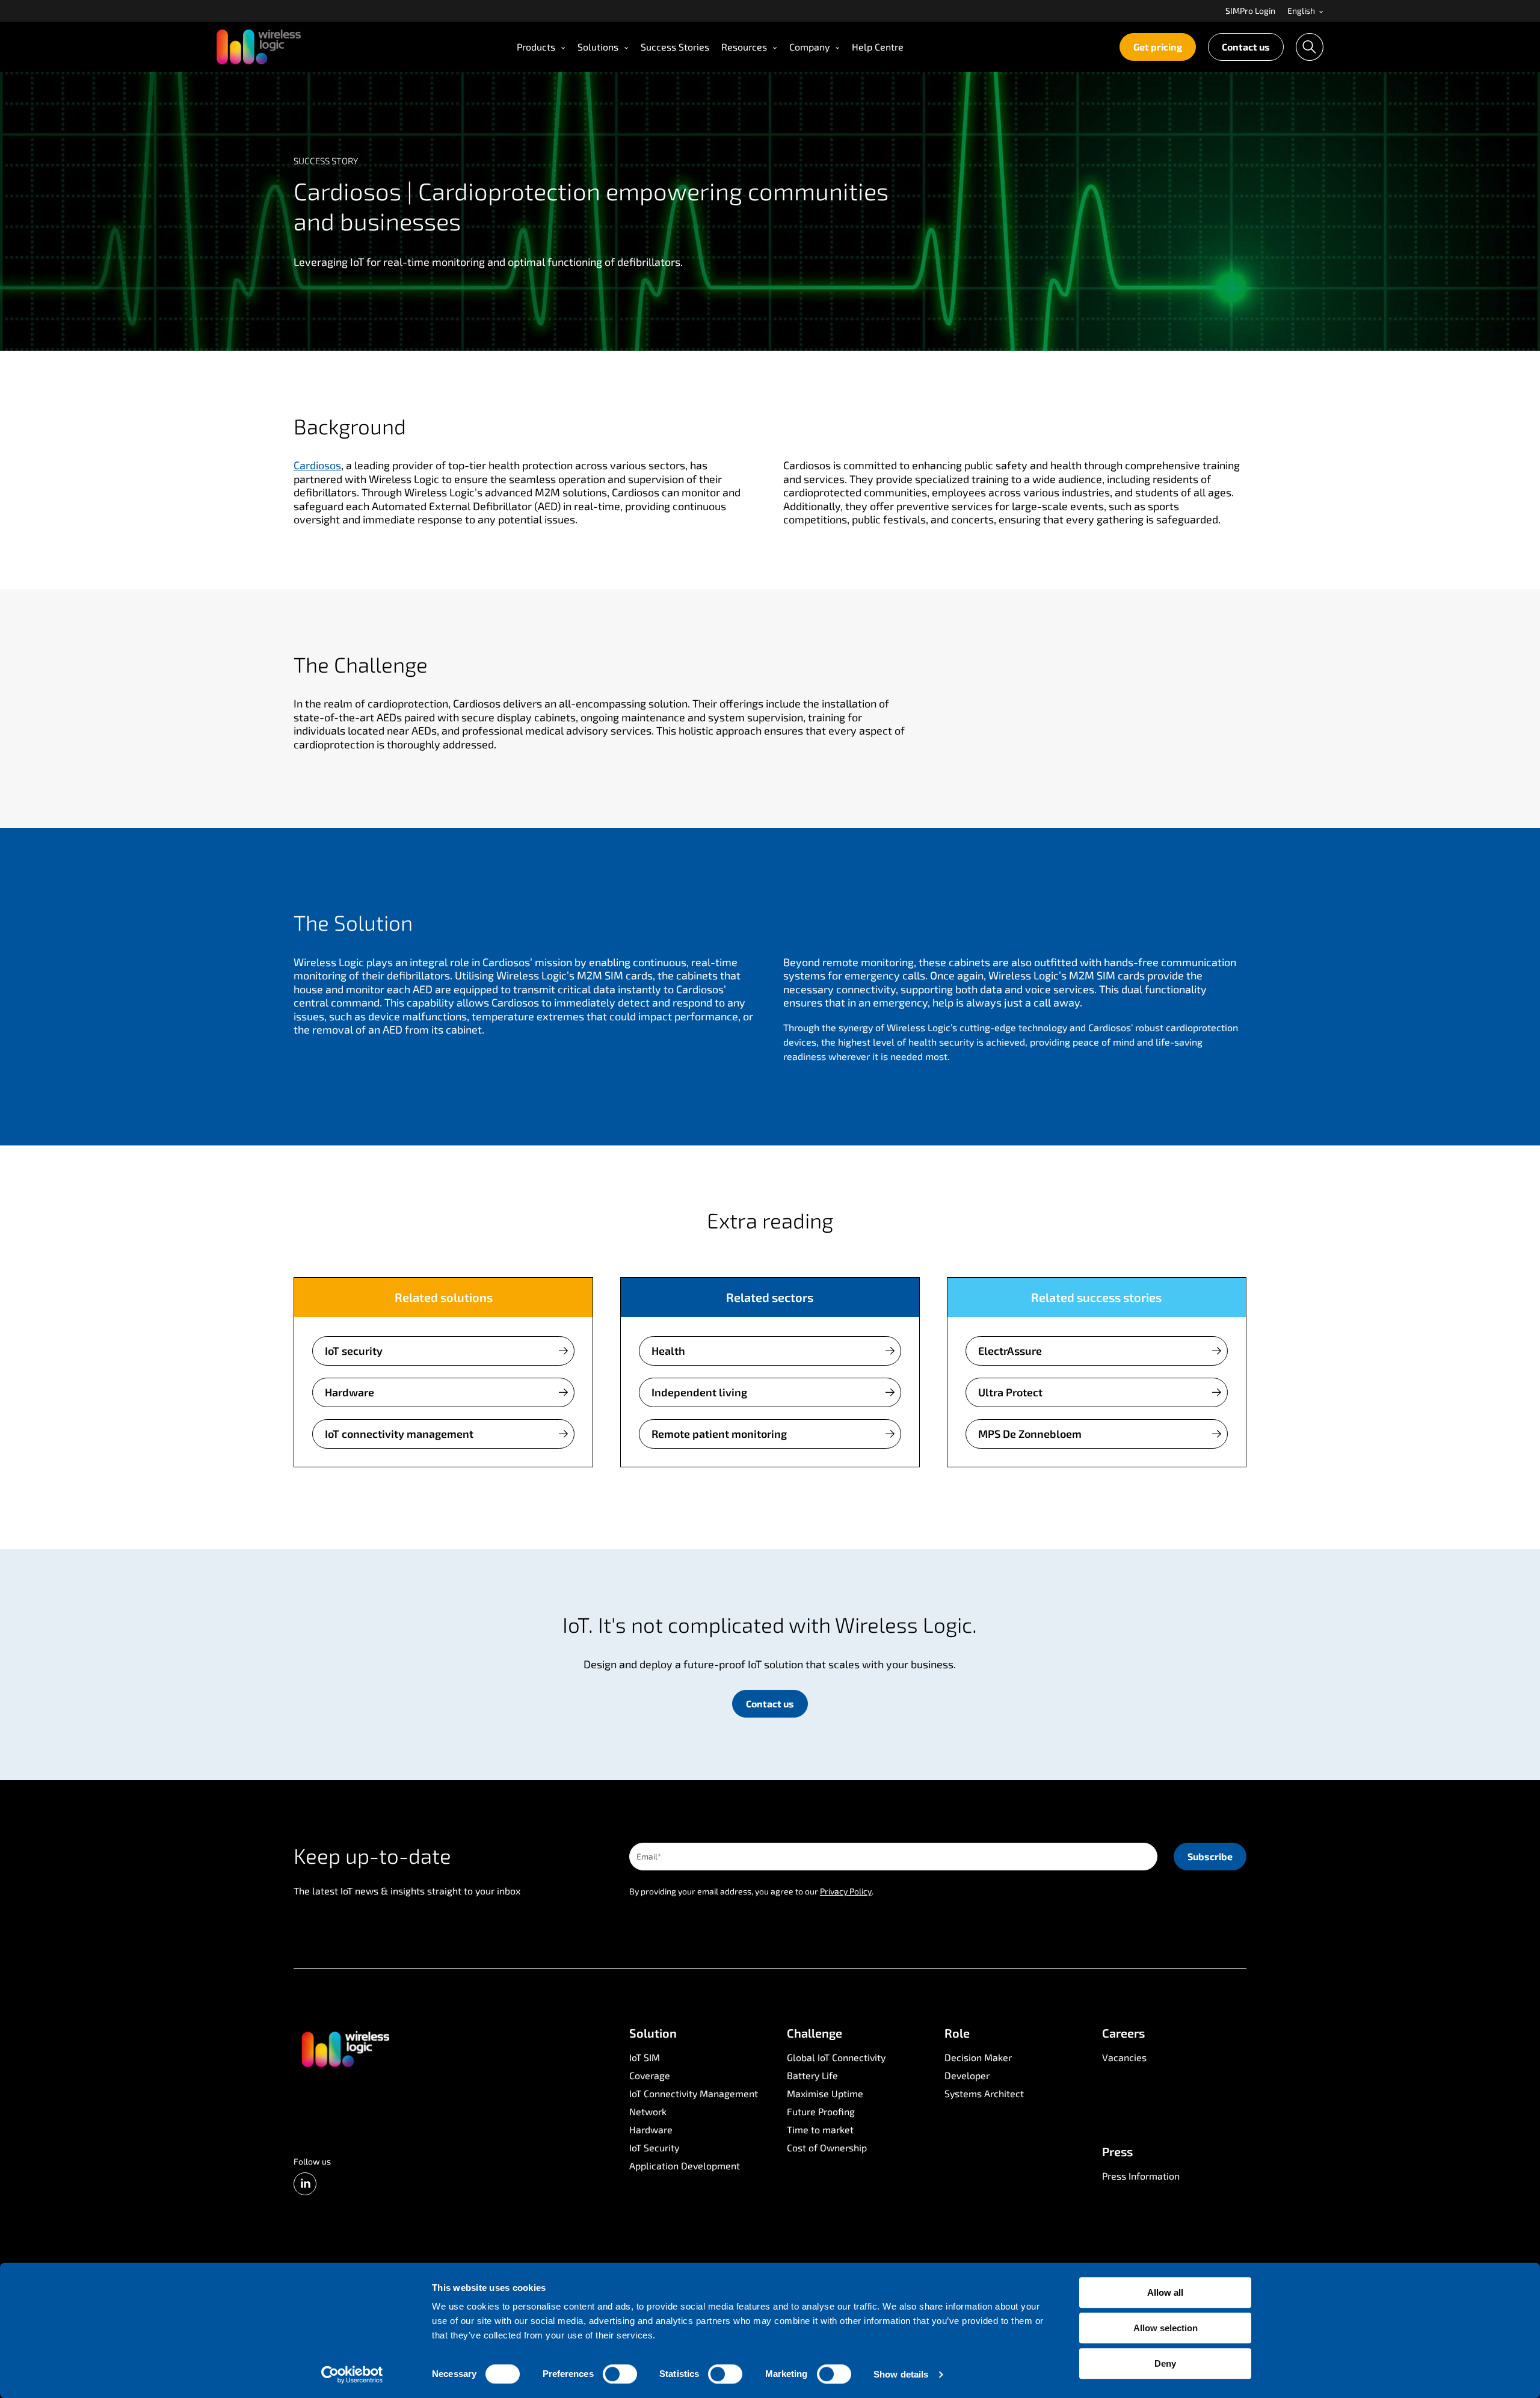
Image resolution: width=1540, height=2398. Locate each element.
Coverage (650, 2075)
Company (809, 47)
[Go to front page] (345, 2048)
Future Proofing (821, 2111)
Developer (967, 2075)
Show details (901, 2374)
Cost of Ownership (827, 2147)
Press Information (1141, 2176)
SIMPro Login (1250, 11)
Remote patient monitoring (719, 1434)
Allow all (1165, 2292)
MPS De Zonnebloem (1030, 1434)
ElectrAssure (1010, 1351)
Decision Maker (978, 2057)
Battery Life (812, 2075)
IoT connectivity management (399, 1434)
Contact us (1246, 47)
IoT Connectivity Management (694, 2093)
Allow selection (1166, 2328)
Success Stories (675, 47)
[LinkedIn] (305, 2184)
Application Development (685, 2165)
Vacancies (1124, 2057)
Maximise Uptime (825, 2093)
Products (536, 47)
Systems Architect (984, 2093)
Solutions (598, 47)
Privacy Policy (846, 1891)
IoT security (354, 1351)
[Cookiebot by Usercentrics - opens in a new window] (352, 2375)
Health (668, 1351)
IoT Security (654, 2147)
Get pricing (1158, 47)
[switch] (620, 2374)
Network (648, 2111)
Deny (1165, 2363)
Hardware (350, 1392)
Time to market (820, 2129)
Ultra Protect (1010, 1392)
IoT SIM (645, 2057)
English (1302, 11)
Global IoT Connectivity (836, 2057)
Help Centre (878, 47)
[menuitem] (1250, 11)
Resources (744, 47)
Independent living (699, 1392)
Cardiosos (317, 465)
